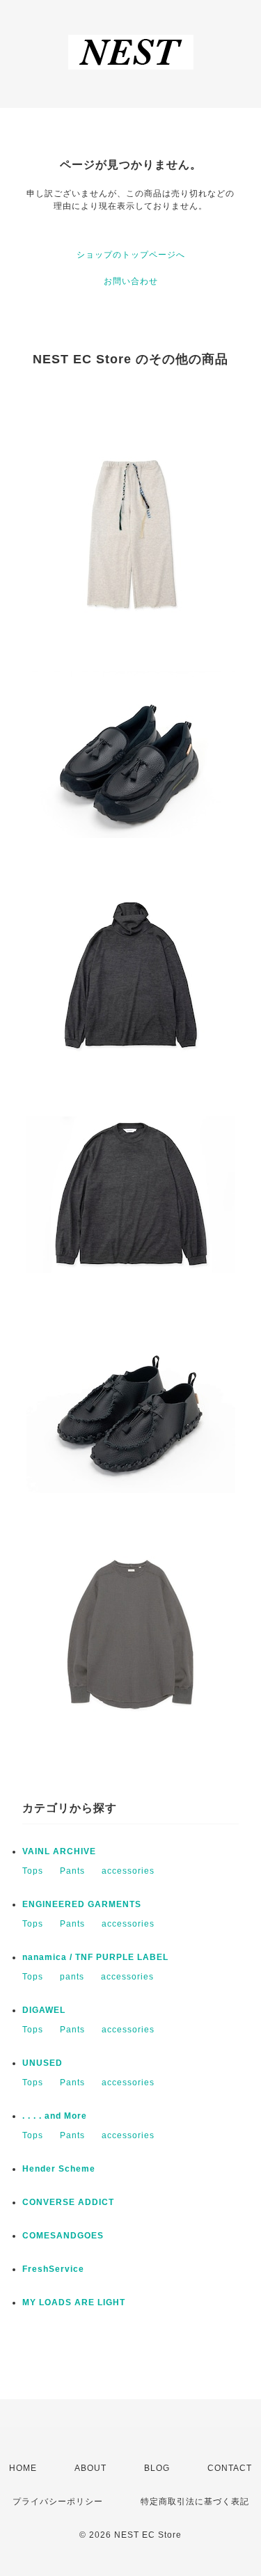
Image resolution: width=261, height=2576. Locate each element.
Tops (33, 1871)
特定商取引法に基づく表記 (195, 2502)
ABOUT (90, 2468)
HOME (23, 2468)
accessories (128, 1871)
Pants (72, 1871)
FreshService (53, 2269)
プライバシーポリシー (58, 2502)
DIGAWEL (44, 2010)
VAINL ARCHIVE (59, 1851)
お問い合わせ (131, 281)
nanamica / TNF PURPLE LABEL (95, 1957)
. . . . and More (55, 2116)
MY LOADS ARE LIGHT (74, 2302)
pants (72, 1977)
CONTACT (230, 2468)
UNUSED (42, 2063)
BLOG (157, 2468)
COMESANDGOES (63, 2236)
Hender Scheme (59, 2169)
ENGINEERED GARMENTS (82, 1904)
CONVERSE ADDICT (68, 2202)
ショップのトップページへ (131, 255)
